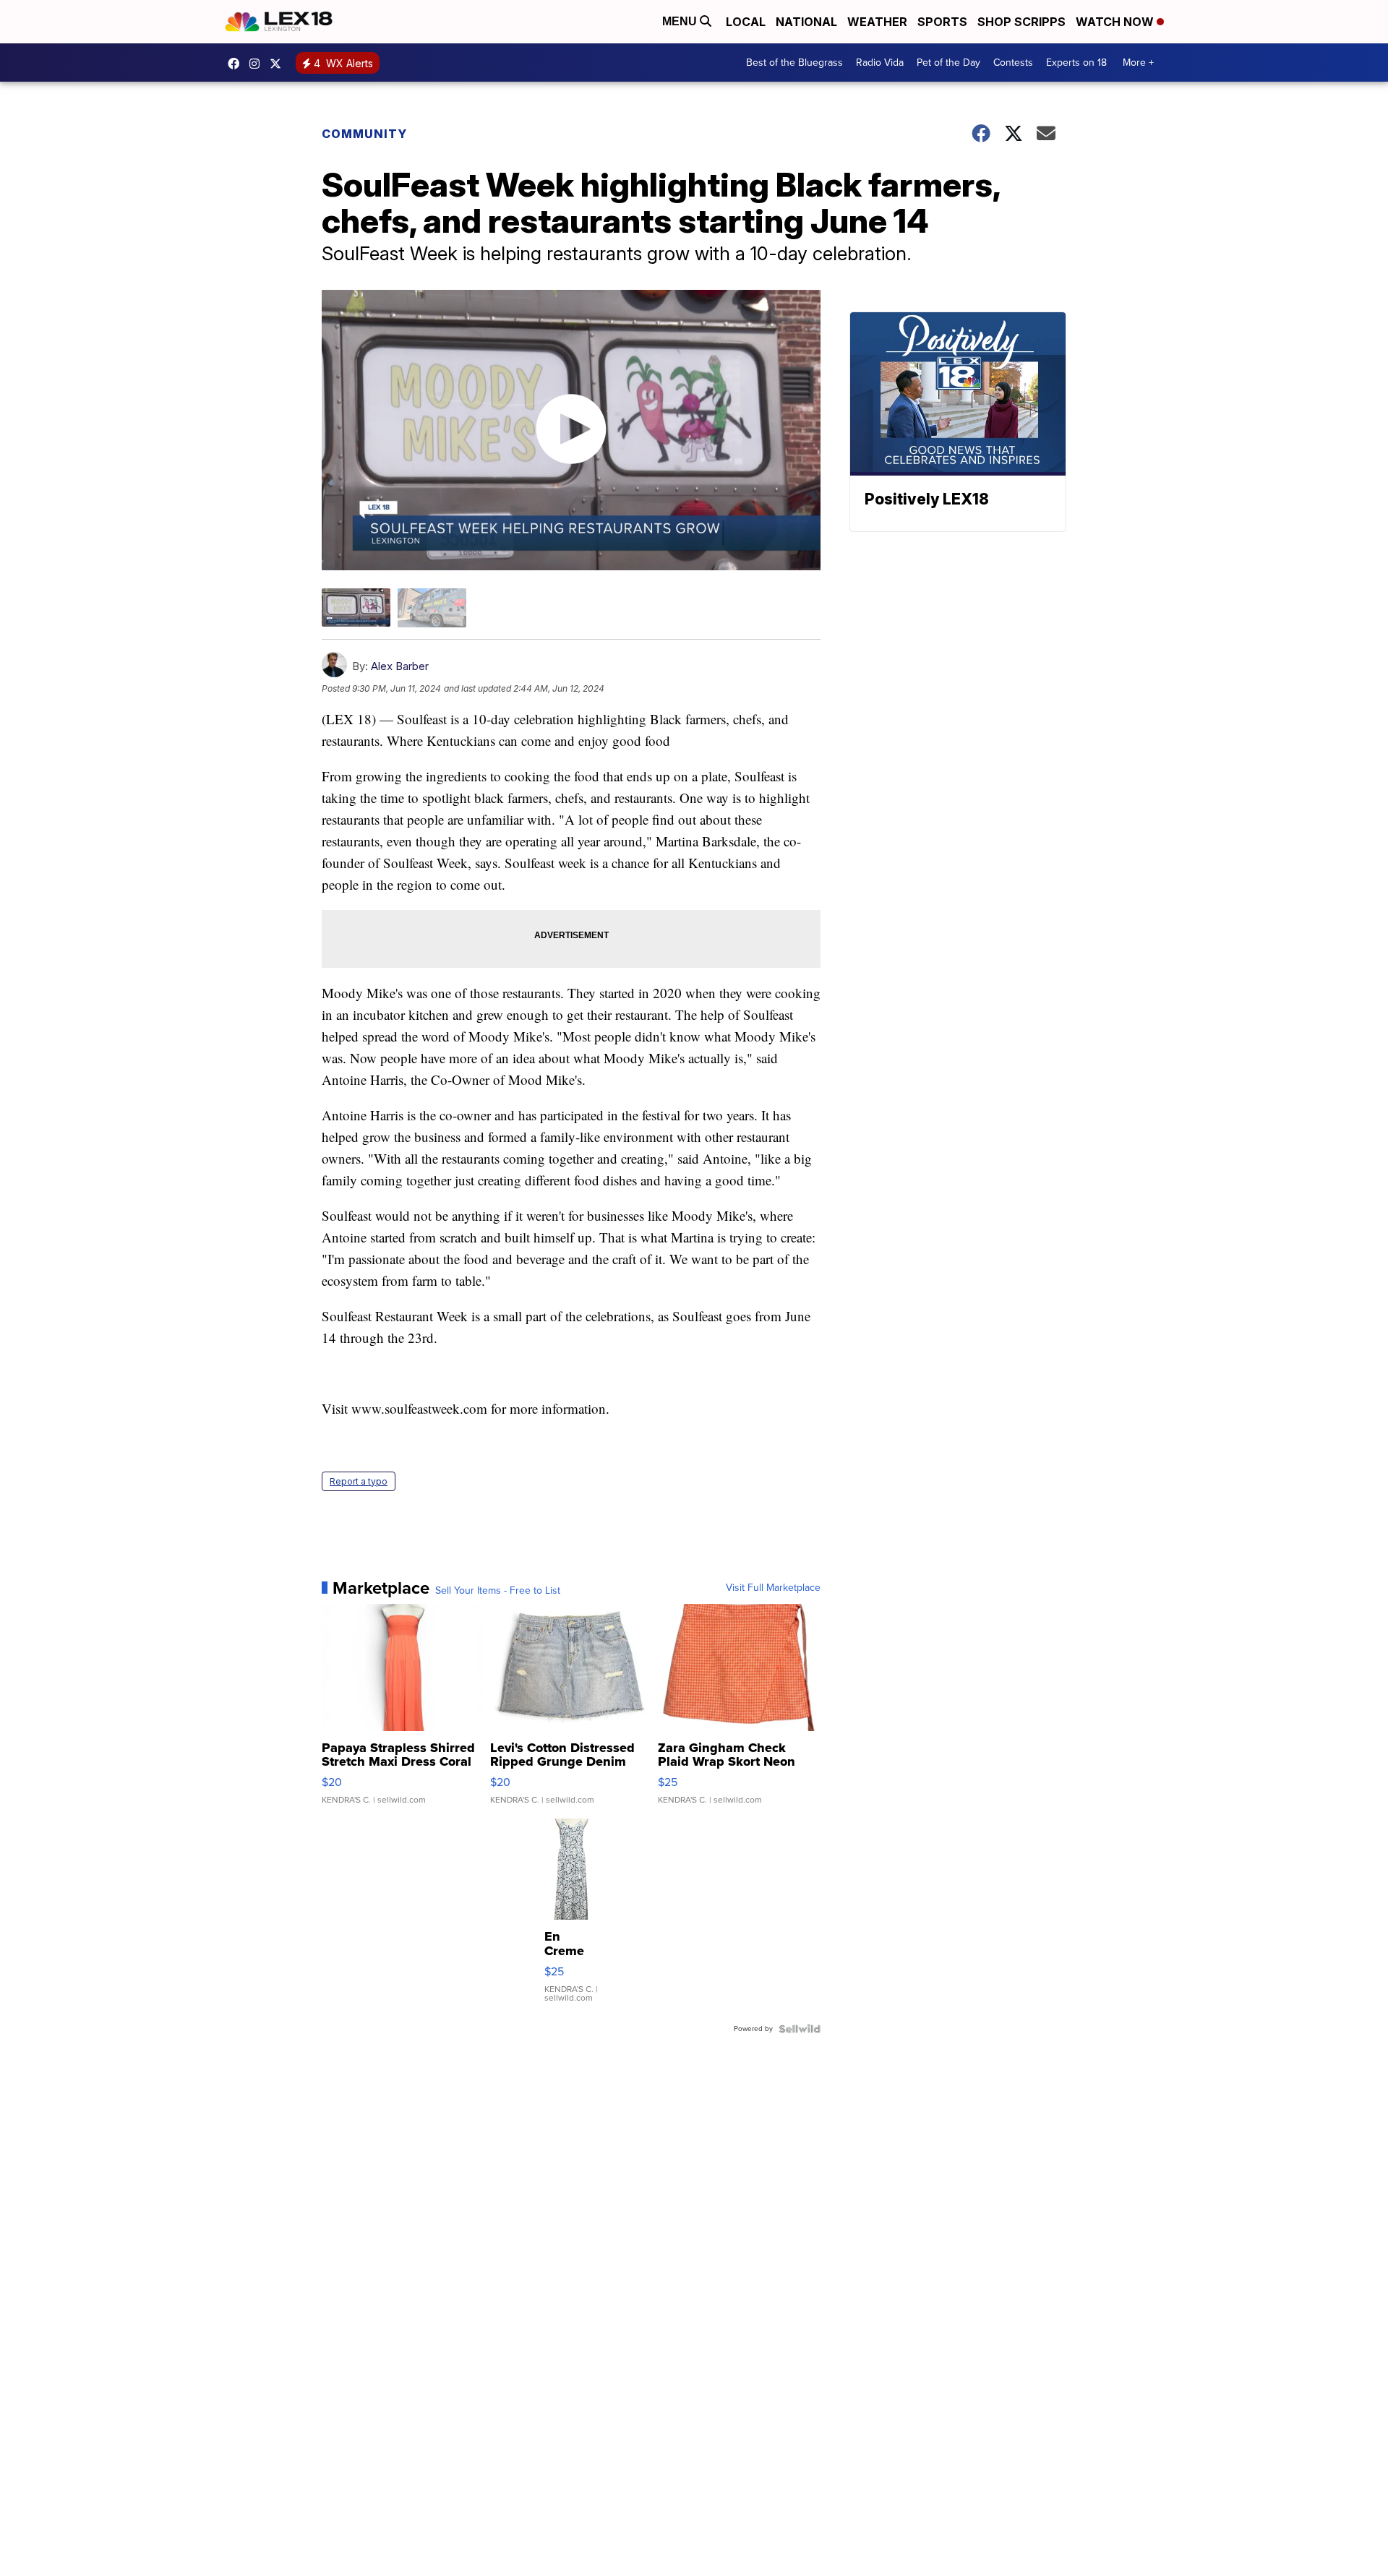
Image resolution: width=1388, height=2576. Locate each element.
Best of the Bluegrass (794, 63)
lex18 (237, 64)
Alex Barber (400, 666)
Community (364, 134)
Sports (942, 22)
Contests (1013, 63)
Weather (877, 22)
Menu (681, 21)
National (806, 22)
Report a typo (359, 1481)
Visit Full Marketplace (773, 1588)
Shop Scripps (1021, 22)
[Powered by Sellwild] (800, 2029)
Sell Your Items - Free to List (498, 1591)
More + (1138, 63)
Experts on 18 (1076, 63)
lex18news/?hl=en (258, 64)
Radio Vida (880, 63)
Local (746, 22)
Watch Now (1116, 22)
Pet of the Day (948, 63)
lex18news (279, 64)
